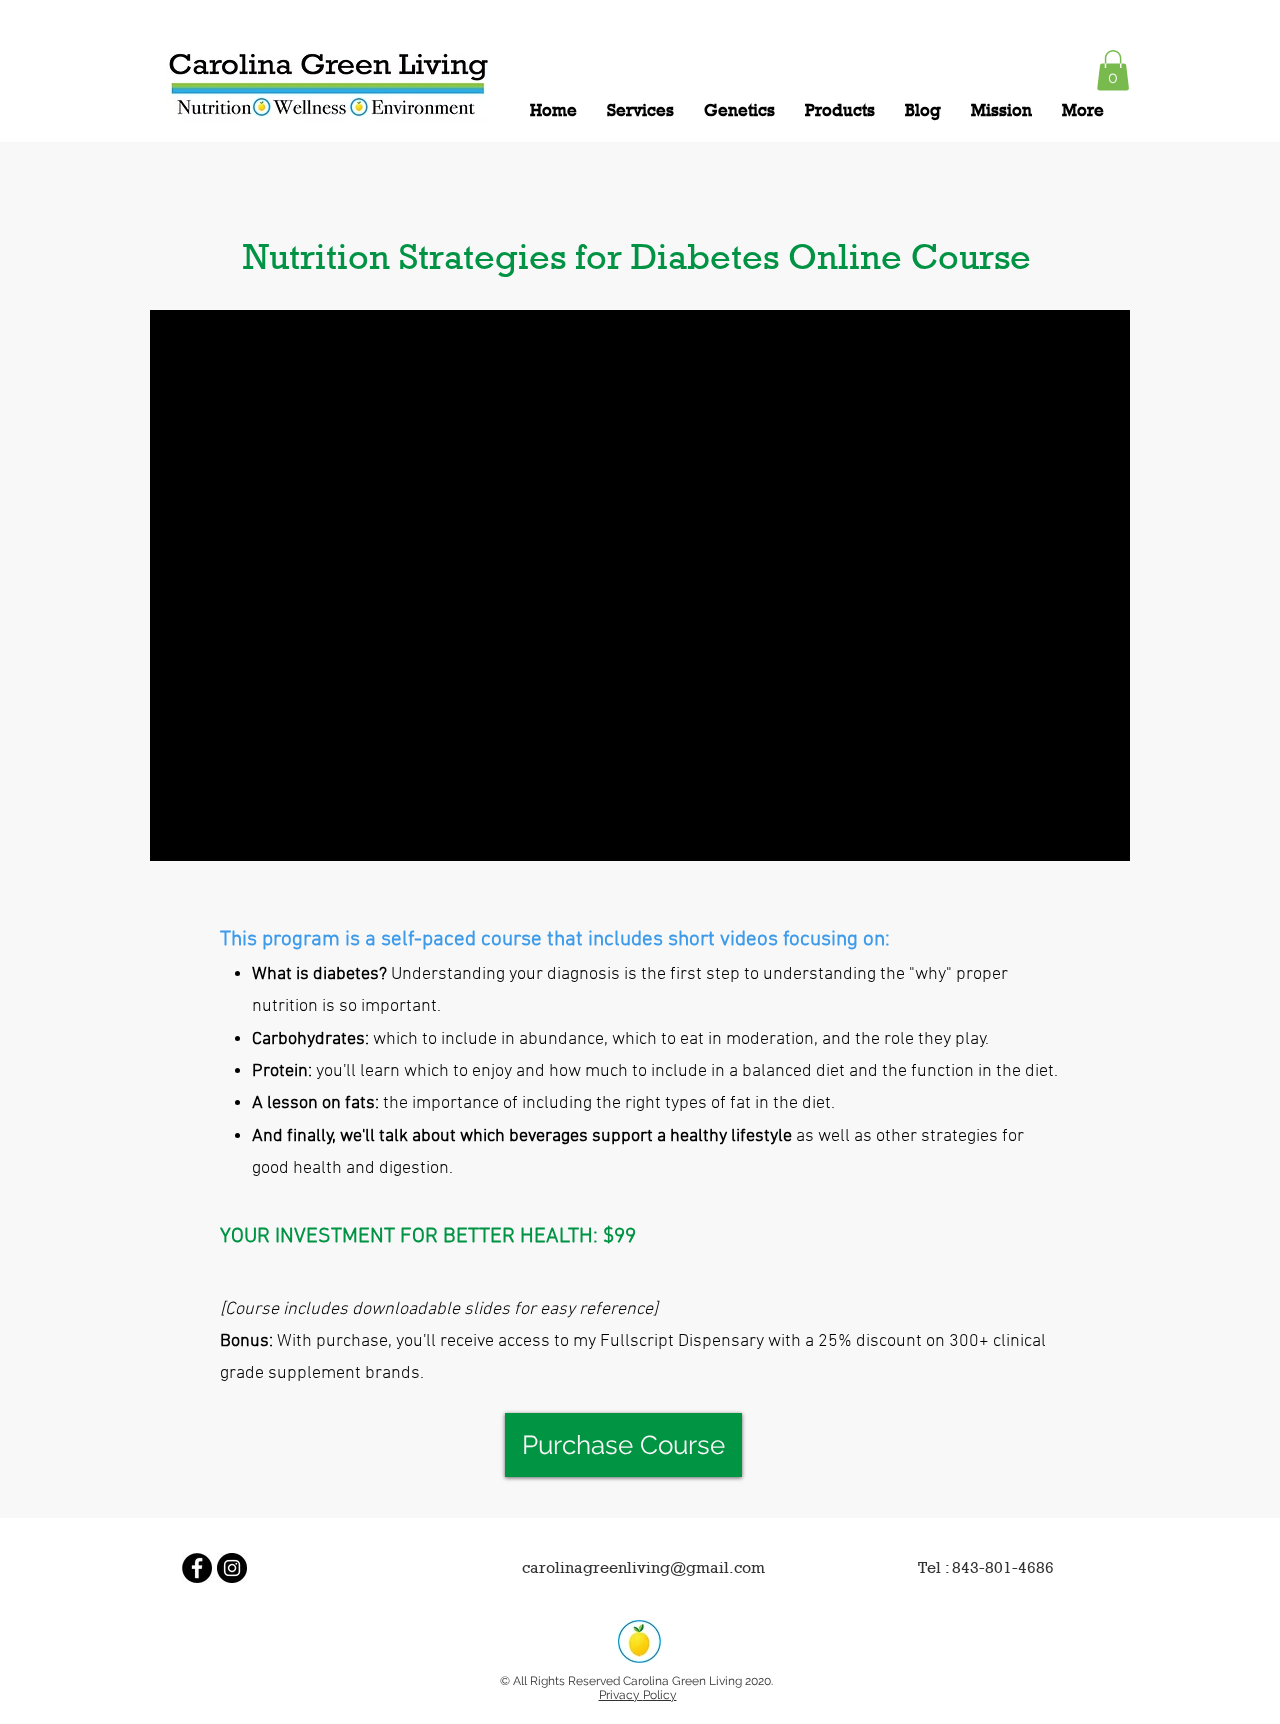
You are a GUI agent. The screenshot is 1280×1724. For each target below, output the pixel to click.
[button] (1113, 70)
